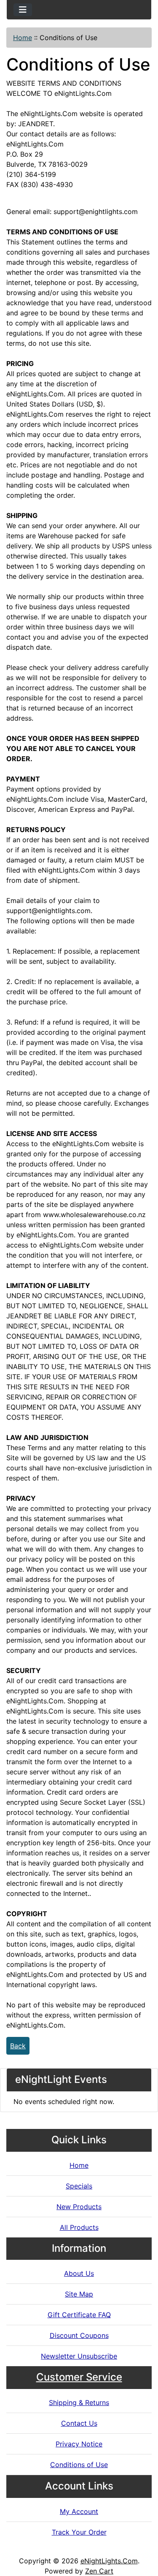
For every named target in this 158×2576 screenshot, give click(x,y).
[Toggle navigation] (23, 10)
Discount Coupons (79, 2335)
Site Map (79, 2294)
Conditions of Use (79, 2465)
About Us (79, 2273)
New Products (79, 2207)
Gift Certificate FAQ (79, 2315)
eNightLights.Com (109, 2561)
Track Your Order (79, 2532)
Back (18, 2046)
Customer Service (79, 2377)
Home (23, 38)
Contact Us (79, 2423)
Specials (79, 2186)
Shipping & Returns (79, 2402)
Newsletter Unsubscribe (79, 2356)
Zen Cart (99, 2571)
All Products (79, 2227)
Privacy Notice (79, 2444)
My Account (79, 2511)
